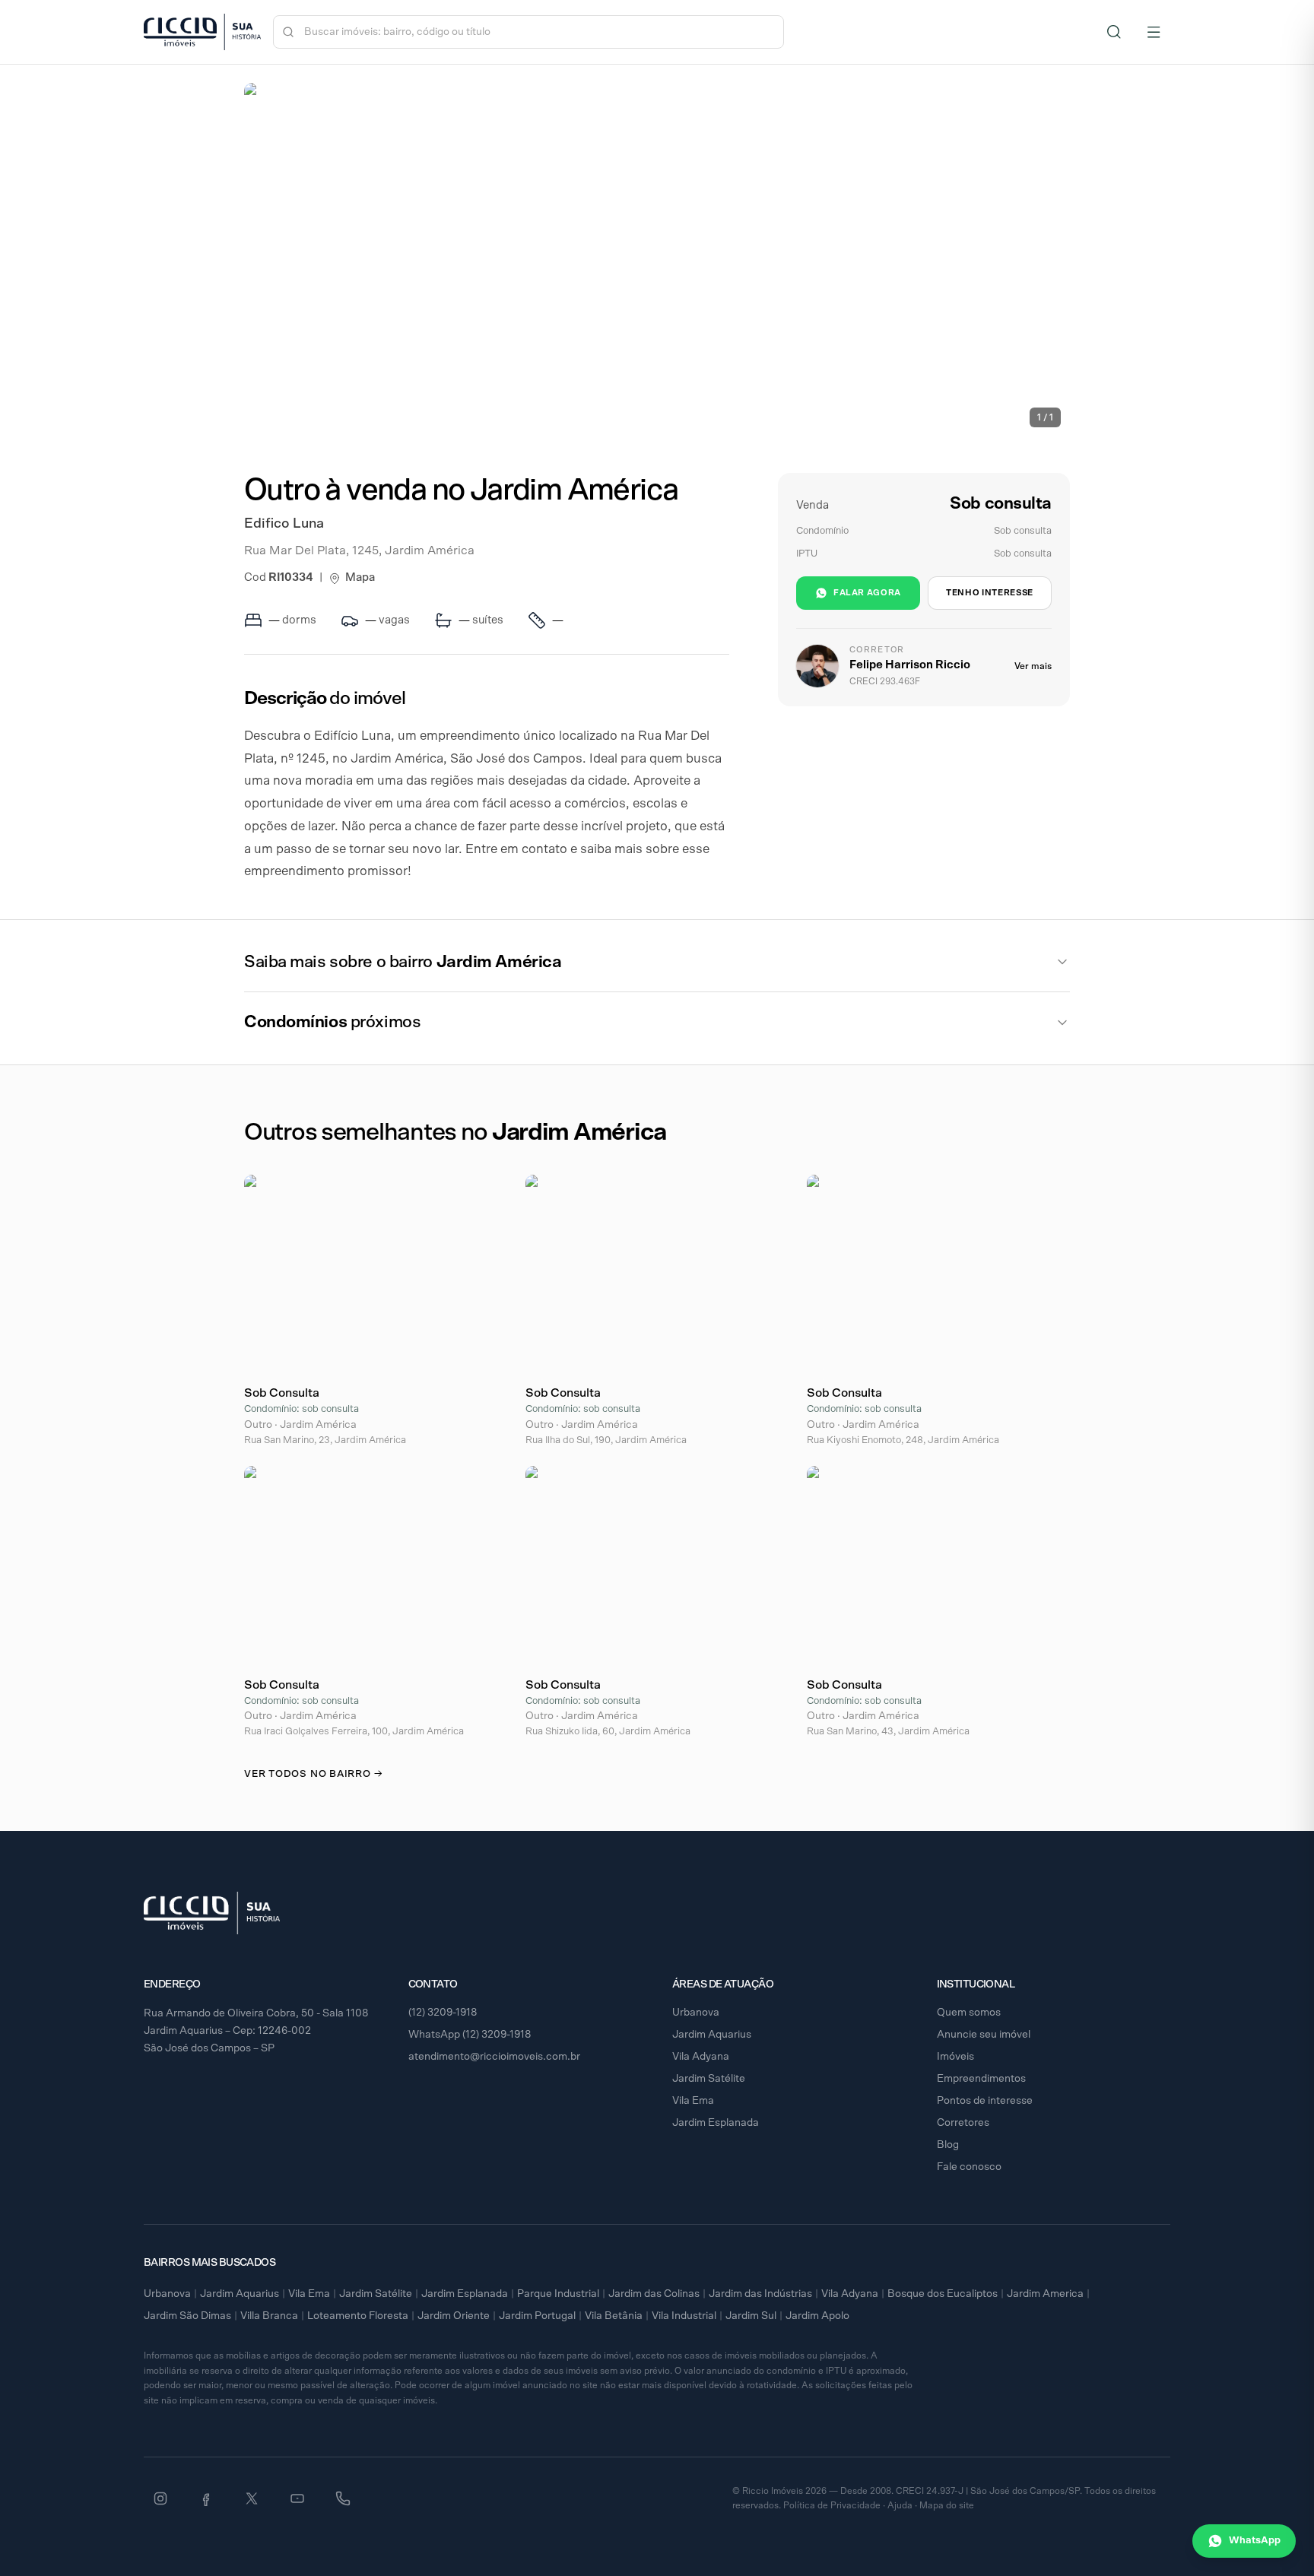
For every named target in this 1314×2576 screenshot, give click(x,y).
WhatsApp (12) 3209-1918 (470, 2035)
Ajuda (900, 2505)
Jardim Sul (751, 2316)
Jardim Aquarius (712, 2035)
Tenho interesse (990, 593)
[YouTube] (297, 2498)
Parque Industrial (558, 2294)
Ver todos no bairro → (313, 1774)
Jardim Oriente (454, 2316)
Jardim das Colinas (654, 2294)
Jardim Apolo (817, 2316)
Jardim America (1045, 2294)
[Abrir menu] (1154, 32)
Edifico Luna (284, 524)
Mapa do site (947, 2505)
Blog (948, 2145)
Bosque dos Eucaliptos (943, 2294)
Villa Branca (269, 2316)
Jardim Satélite (709, 2079)
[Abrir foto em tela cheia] (657, 260)
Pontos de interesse (985, 2101)
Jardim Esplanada (716, 2123)
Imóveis (955, 2057)
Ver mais (1033, 666)
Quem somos (969, 2013)
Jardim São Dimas (187, 2316)
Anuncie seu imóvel (984, 2035)
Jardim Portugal (537, 2316)
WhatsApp (1255, 2541)
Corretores (963, 2123)
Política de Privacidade (832, 2505)
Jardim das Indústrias (760, 2294)
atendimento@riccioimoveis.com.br (494, 2057)
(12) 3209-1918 (443, 2013)
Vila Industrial (684, 2316)
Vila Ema (693, 2101)
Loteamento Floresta (358, 2316)
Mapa (360, 577)
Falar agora (867, 593)
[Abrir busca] (1114, 32)
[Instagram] (160, 2498)
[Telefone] (343, 2498)
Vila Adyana (701, 2057)
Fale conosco (969, 2167)
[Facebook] (206, 2498)
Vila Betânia (614, 2316)
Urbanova (696, 2013)
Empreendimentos (981, 2079)
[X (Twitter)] (252, 2498)
